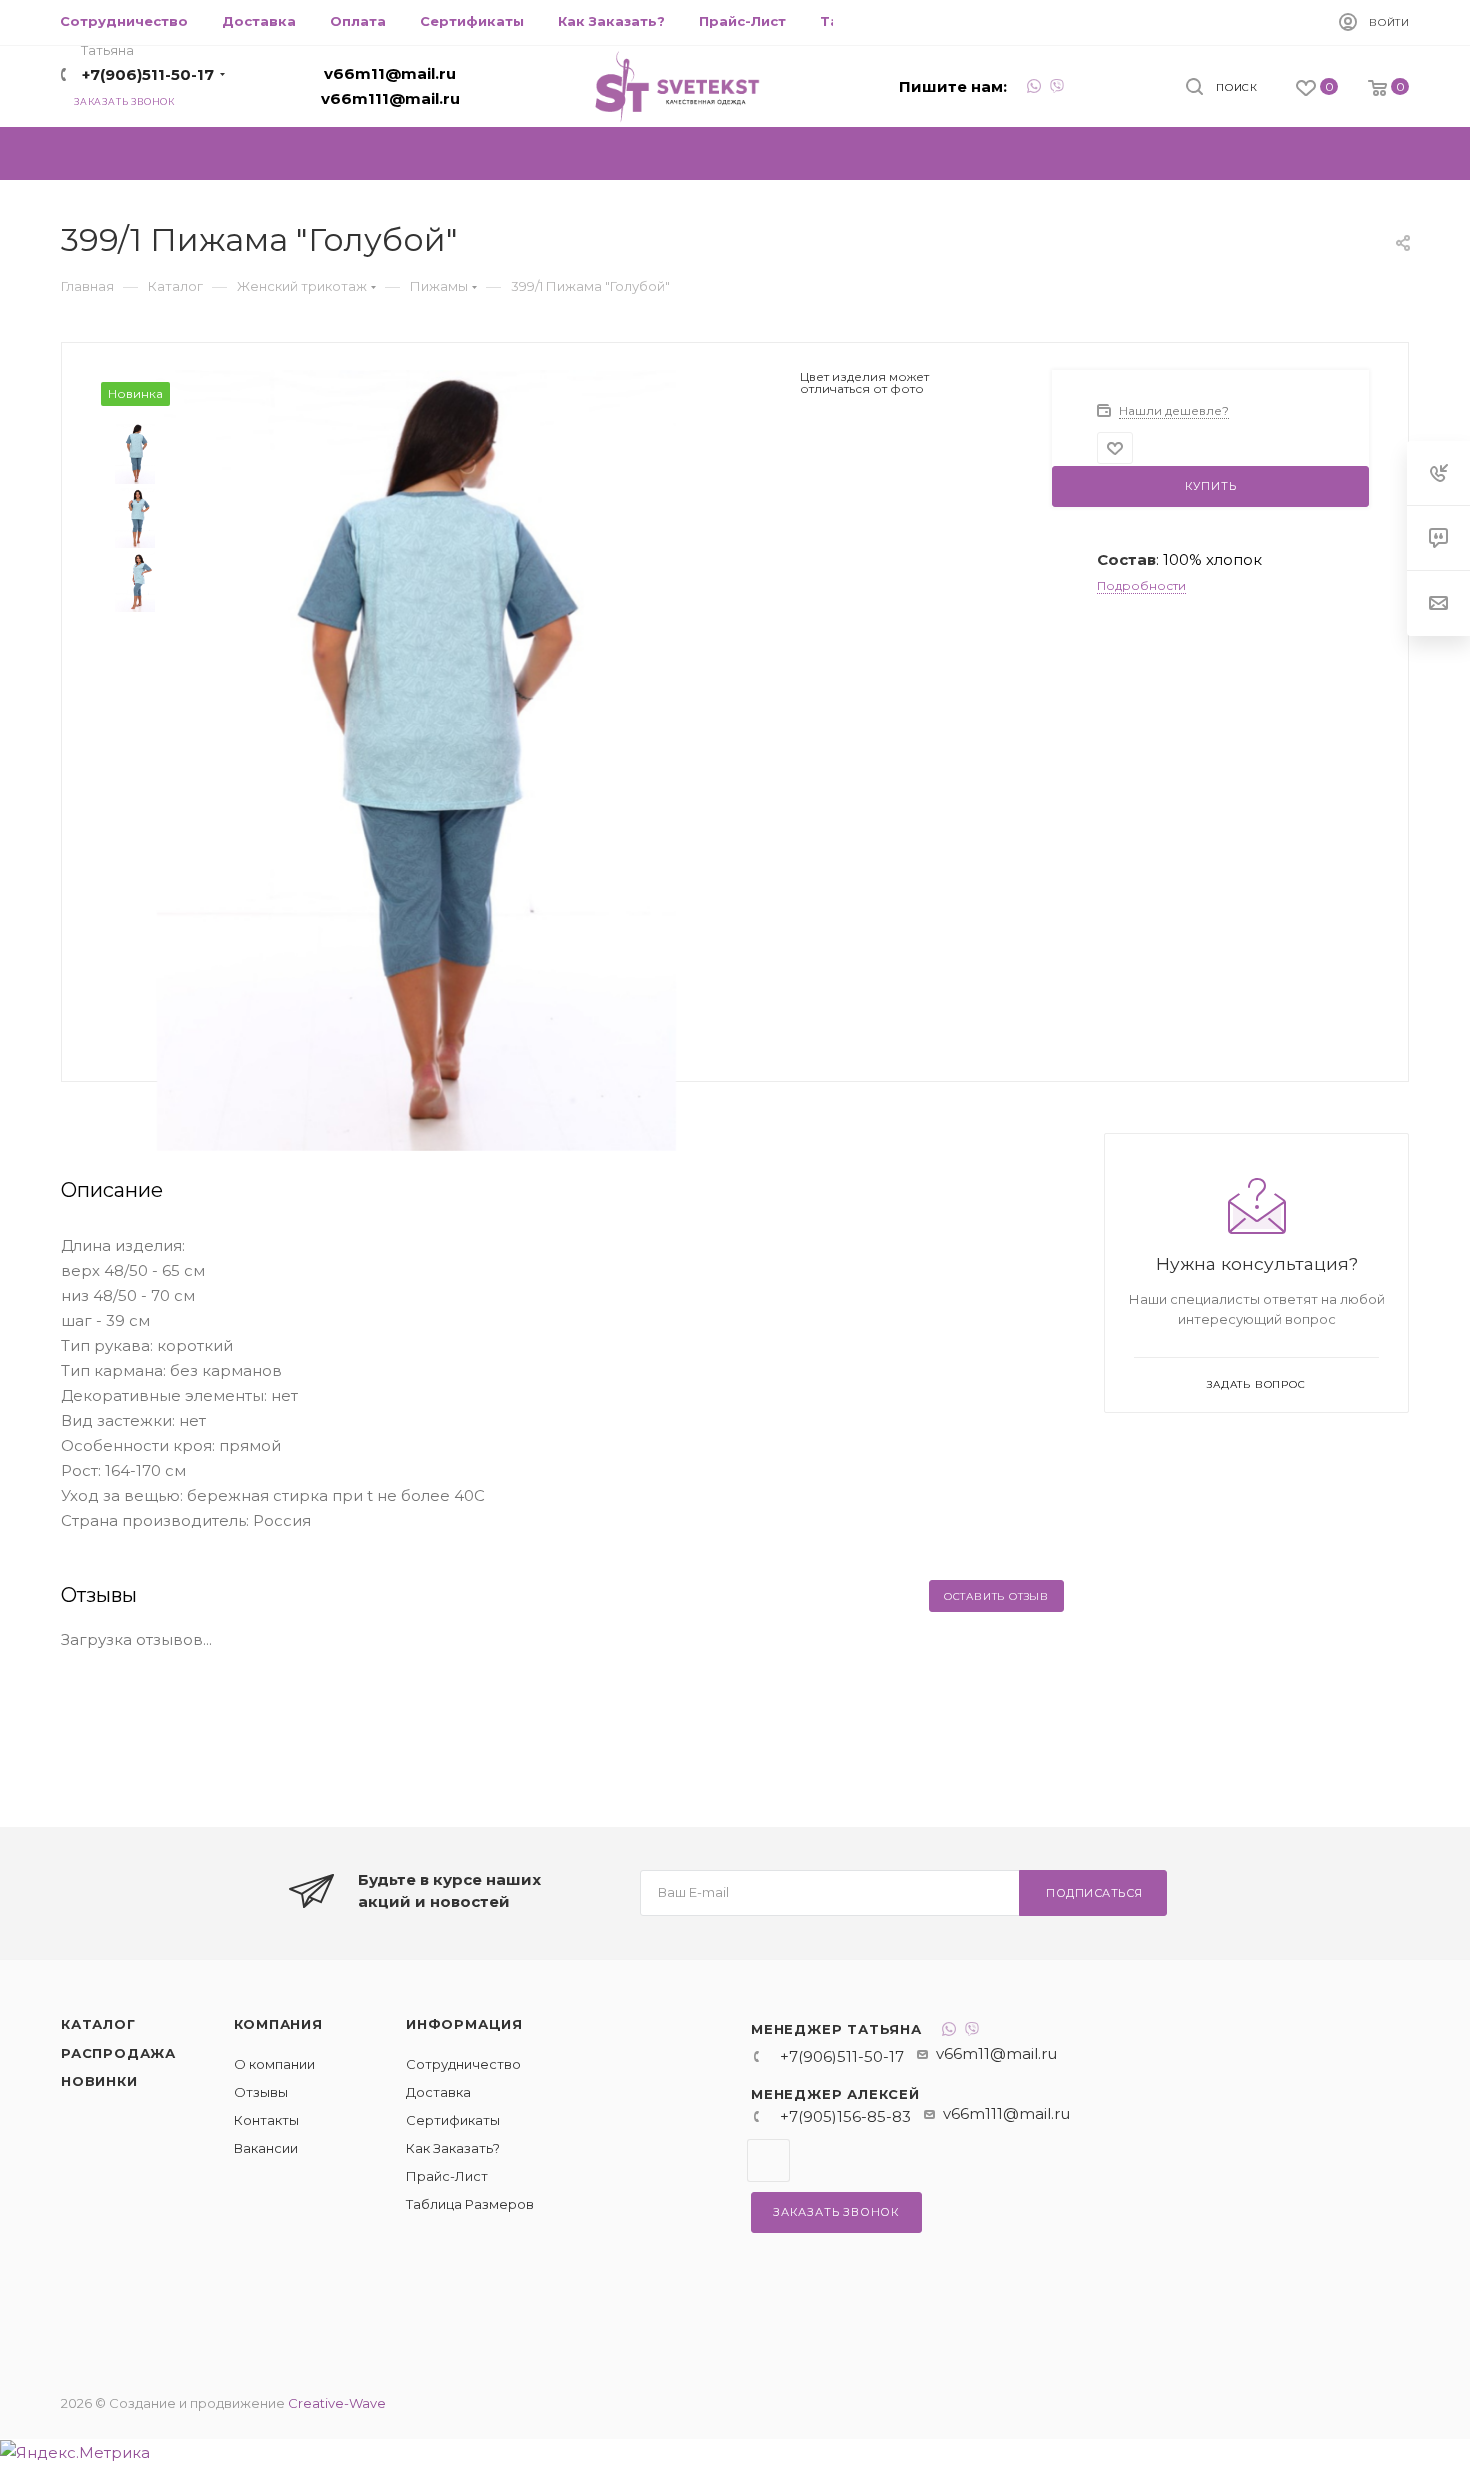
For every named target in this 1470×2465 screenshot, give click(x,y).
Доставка (438, 2092)
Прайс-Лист (447, 2176)
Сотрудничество (463, 2064)
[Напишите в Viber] (1057, 88)
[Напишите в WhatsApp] (1034, 88)
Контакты (266, 2120)
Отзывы (261, 2092)
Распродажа (118, 2053)
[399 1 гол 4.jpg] (417, 758)
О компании (274, 2064)
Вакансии (266, 2148)
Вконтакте (768, 2160)
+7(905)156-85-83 (845, 2116)
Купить (1211, 486)
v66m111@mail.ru (390, 98)
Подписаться (1094, 1893)
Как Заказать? (453, 2148)
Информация (464, 2024)
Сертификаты (453, 2120)
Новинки (99, 2081)
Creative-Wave (337, 2403)
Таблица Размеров (470, 2204)
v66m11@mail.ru (390, 73)
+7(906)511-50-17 (148, 74)
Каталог (98, 2024)
